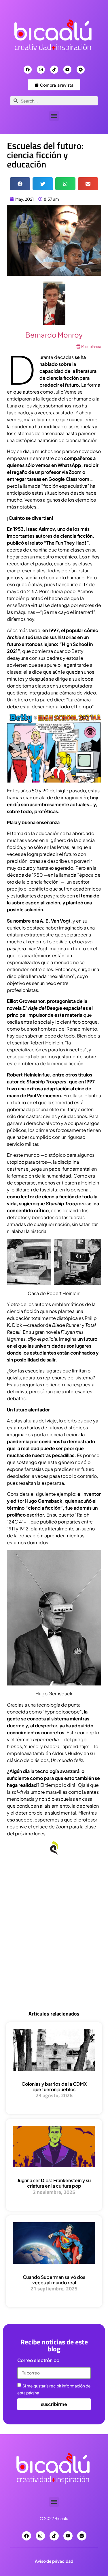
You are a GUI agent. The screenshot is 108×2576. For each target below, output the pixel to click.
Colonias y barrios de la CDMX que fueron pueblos (54, 2087)
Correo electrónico (38, 2361)
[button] (54, 116)
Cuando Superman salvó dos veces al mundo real (54, 2280)
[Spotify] (81, 70)
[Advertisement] (54, 1944)
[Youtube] (67, 70)
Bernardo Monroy (54, 335)
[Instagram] (41, 70)
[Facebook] (28, 70)
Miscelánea (91, 347)
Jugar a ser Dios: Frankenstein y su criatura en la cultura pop (54, 2183)
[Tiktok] (54, 70)
